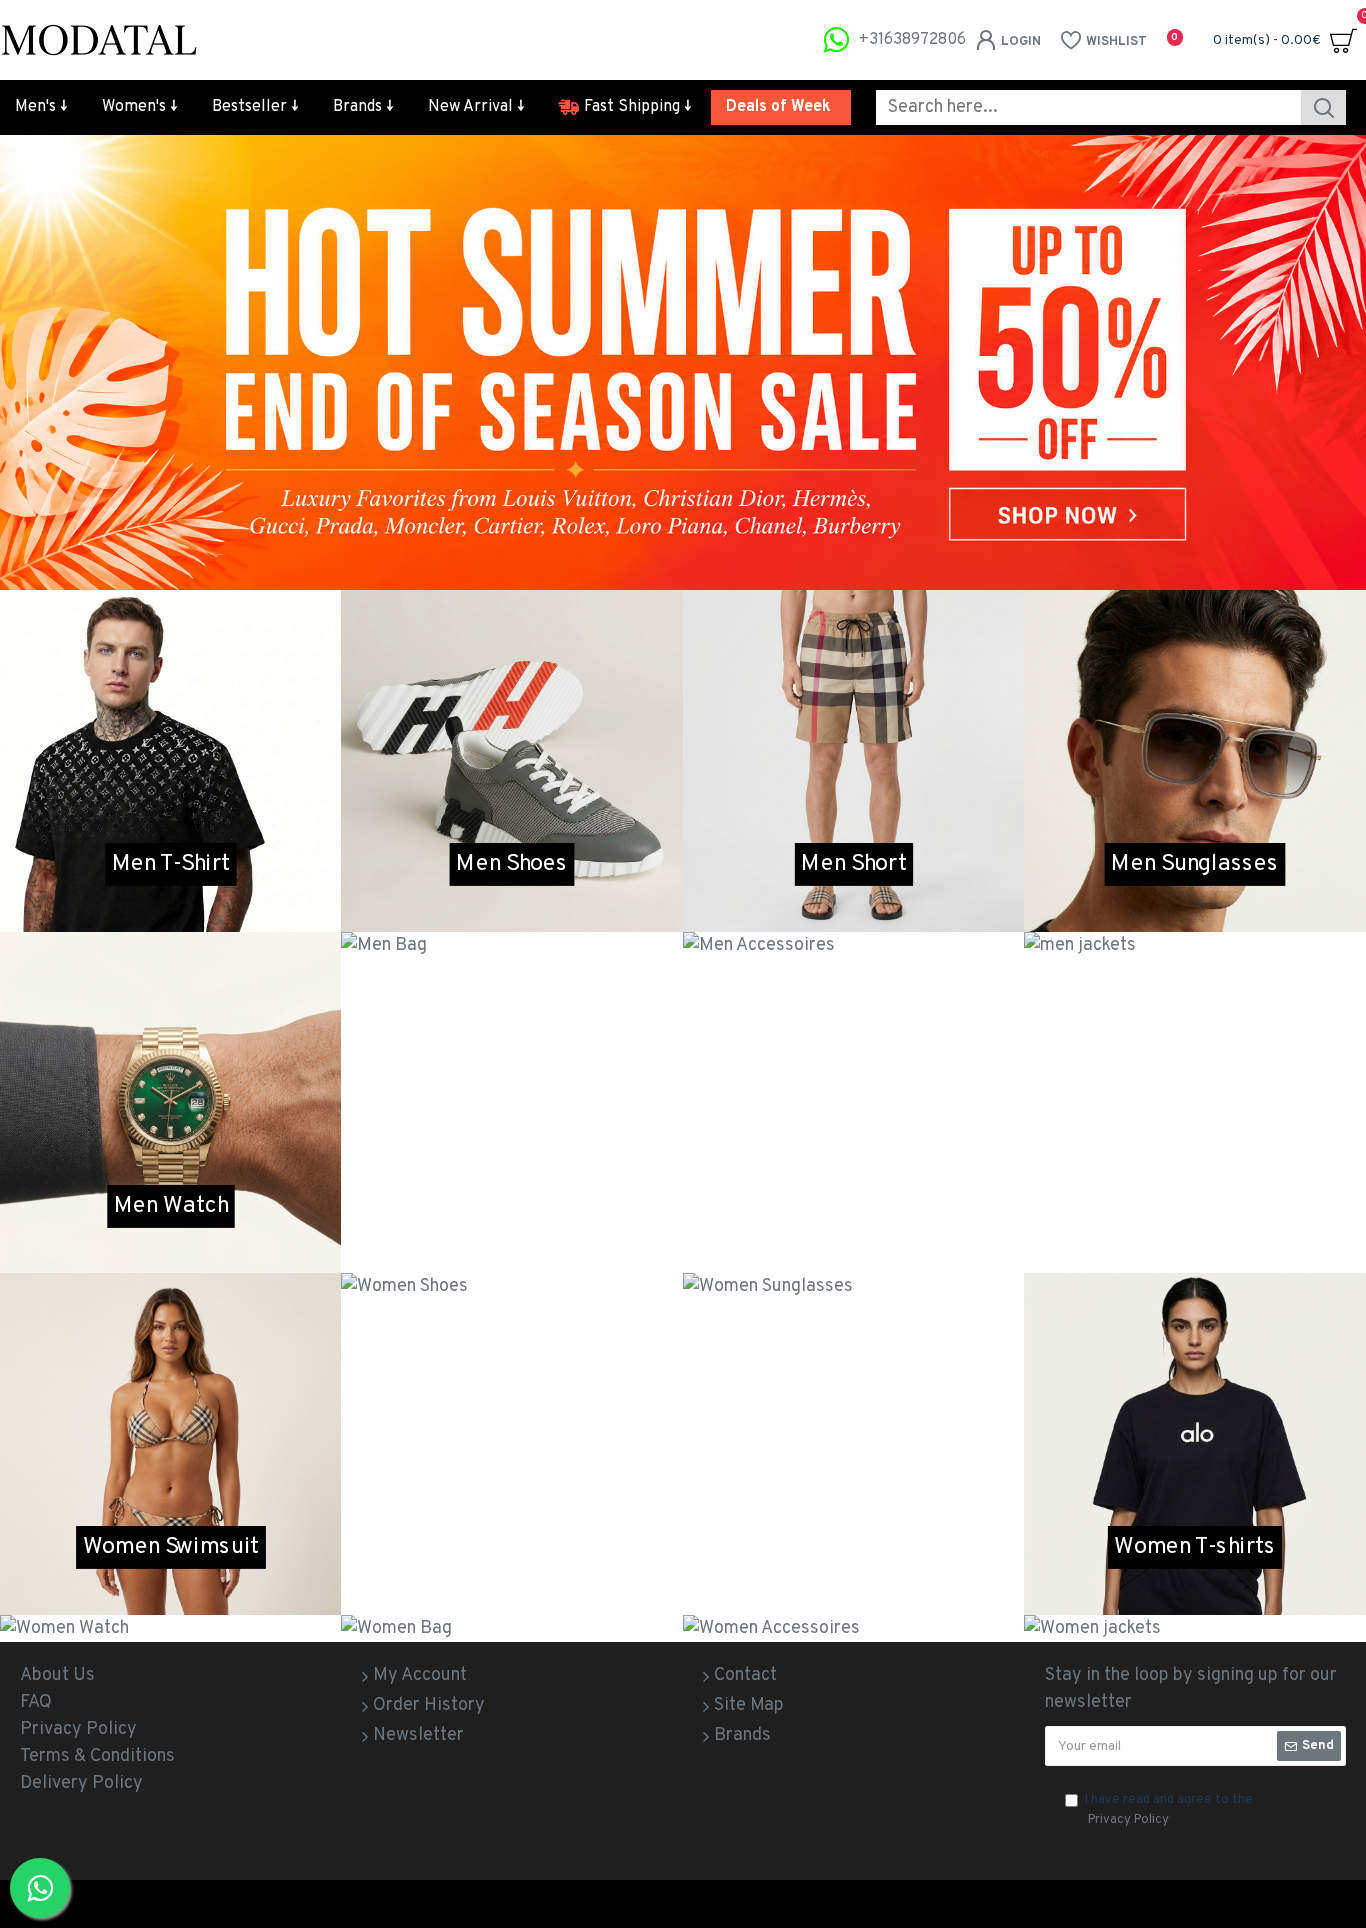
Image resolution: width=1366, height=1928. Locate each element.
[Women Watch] (170, 1628)
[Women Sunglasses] (853, 1286)
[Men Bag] (511, 945)
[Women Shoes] (511, 1286)
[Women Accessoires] (853, 1628)
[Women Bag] (511, 1628)
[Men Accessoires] (853, 945)
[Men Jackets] (1194, 945)
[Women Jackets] (1194, 1628)
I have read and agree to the (1169, 1810)
